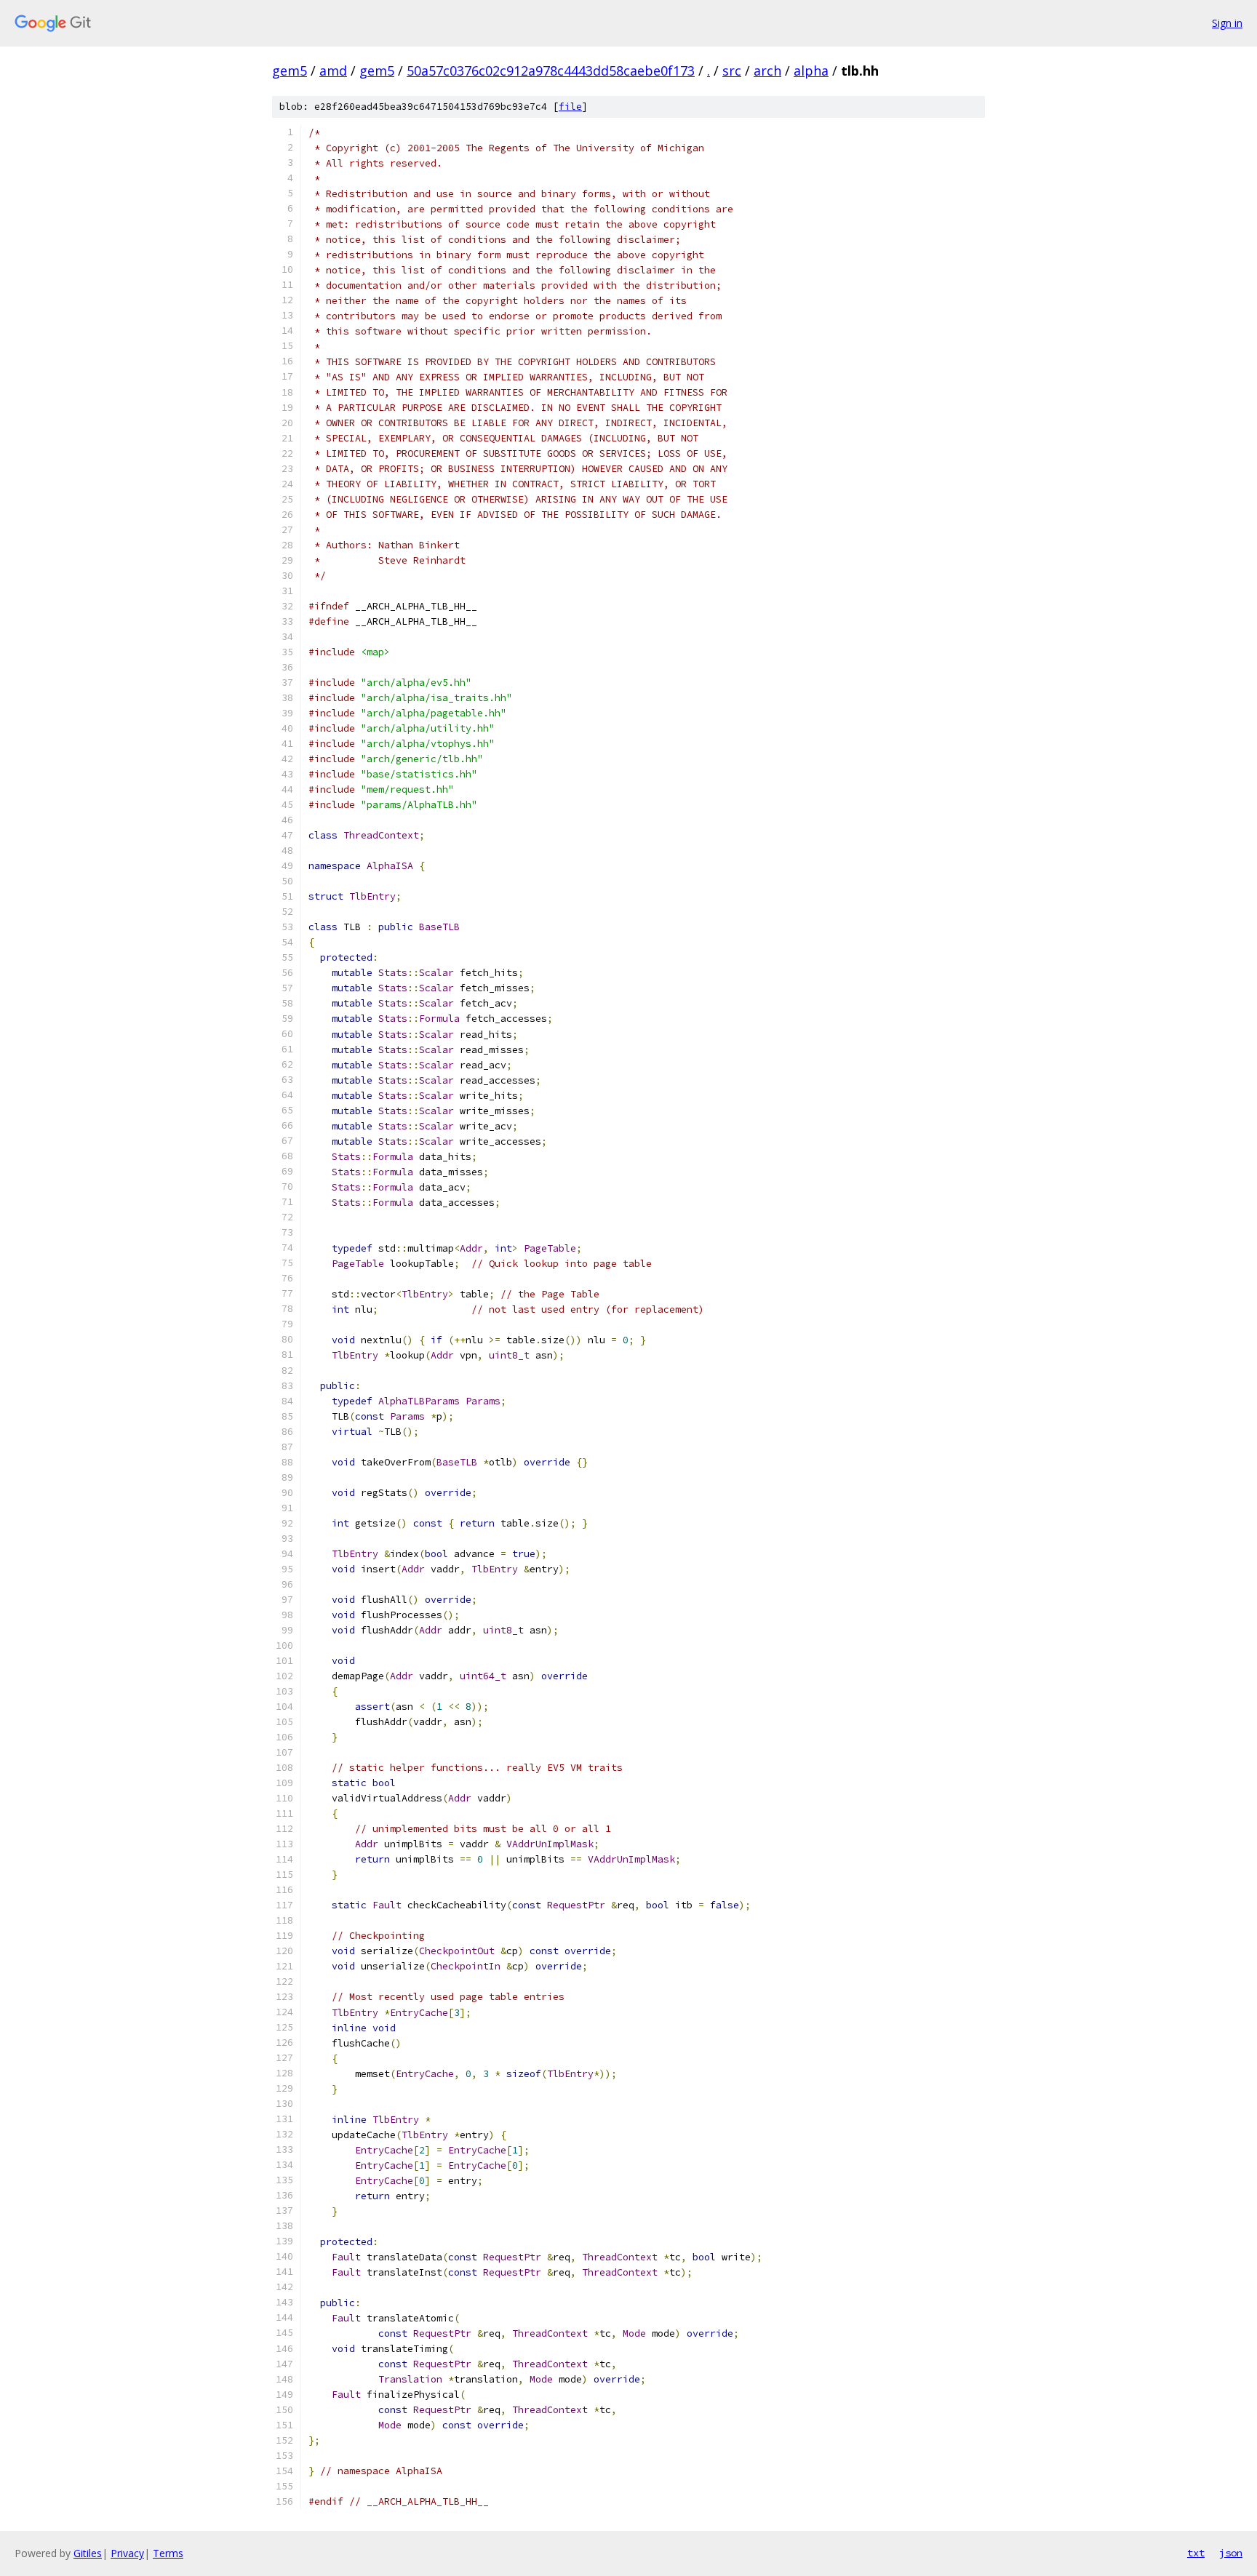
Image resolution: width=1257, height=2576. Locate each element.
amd (333, 71)
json (1231, 2553)
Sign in (1227, 23)
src (732, 71)
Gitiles (88, 2553)
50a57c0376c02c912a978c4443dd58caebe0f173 (551, 71)
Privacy (127, 2553)
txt (1196, 2553)
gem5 (290, 71)
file (570, 107)
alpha (811, 71)
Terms (168, 2553)
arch (767, 71)
